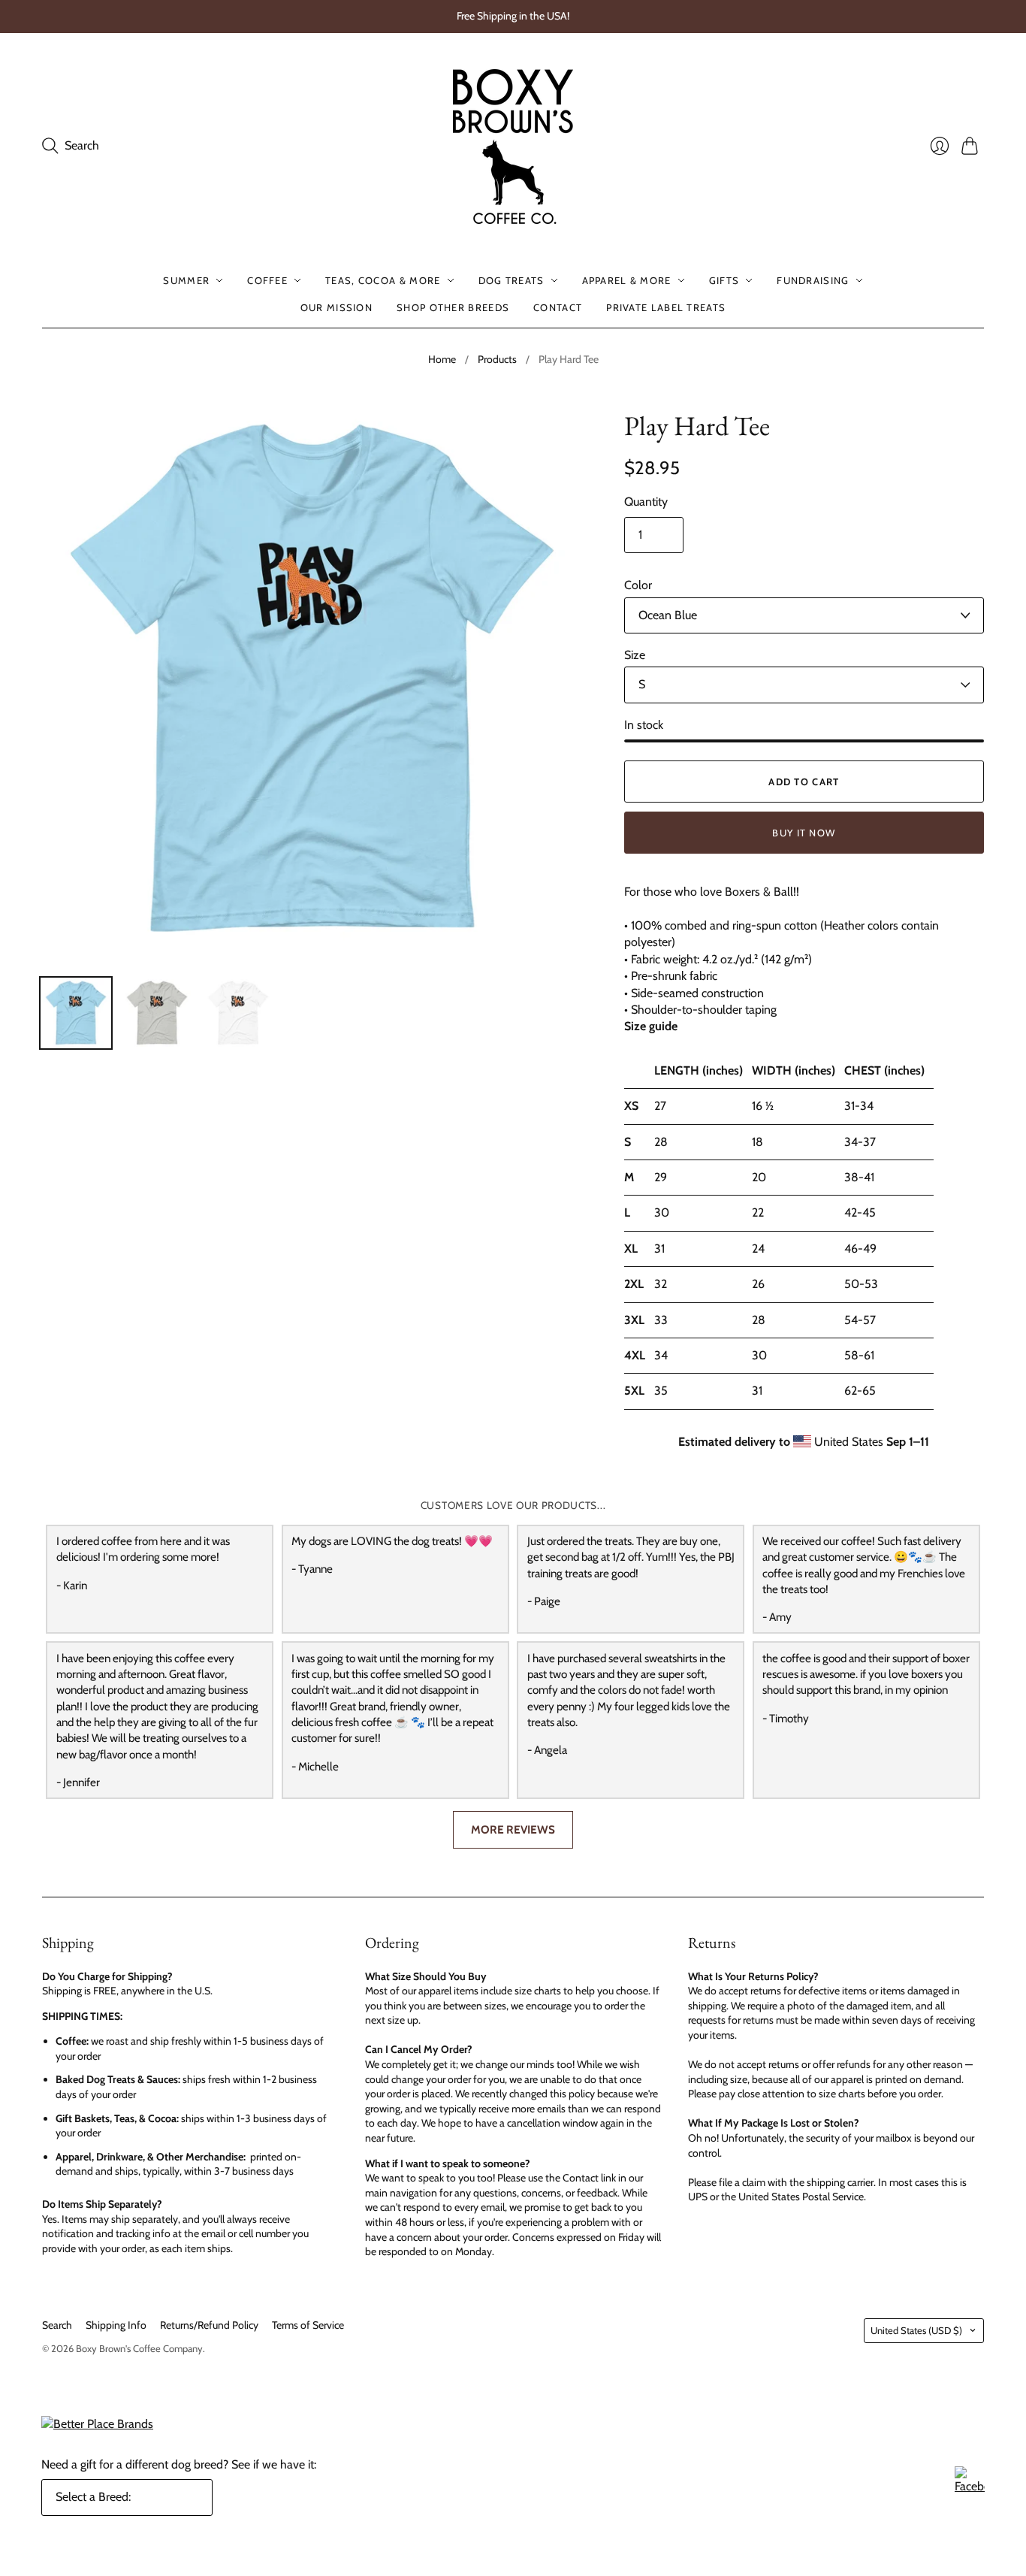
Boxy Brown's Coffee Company (139, 2348)
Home (442, 359)
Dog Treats (511, 280)
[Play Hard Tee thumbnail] (76, 1013)
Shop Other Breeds (453, 307)
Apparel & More (627, 280)
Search (57, 2325)
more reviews (513, 1829)
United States (916, 2330)
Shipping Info (116, 2325)
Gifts (724, 280)
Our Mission (336, 307)
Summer (186, 280)
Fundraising (813, 280)
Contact (558, 307)
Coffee (267, 280)
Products (497, 359)
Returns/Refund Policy (209, 2325)
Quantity (646, 502)
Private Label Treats (666, 307)
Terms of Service (308, 2325)
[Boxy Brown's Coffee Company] (513, 147)
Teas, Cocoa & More (383, 280)
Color (638, 585)
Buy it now (804, 833)
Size (635, 655)
